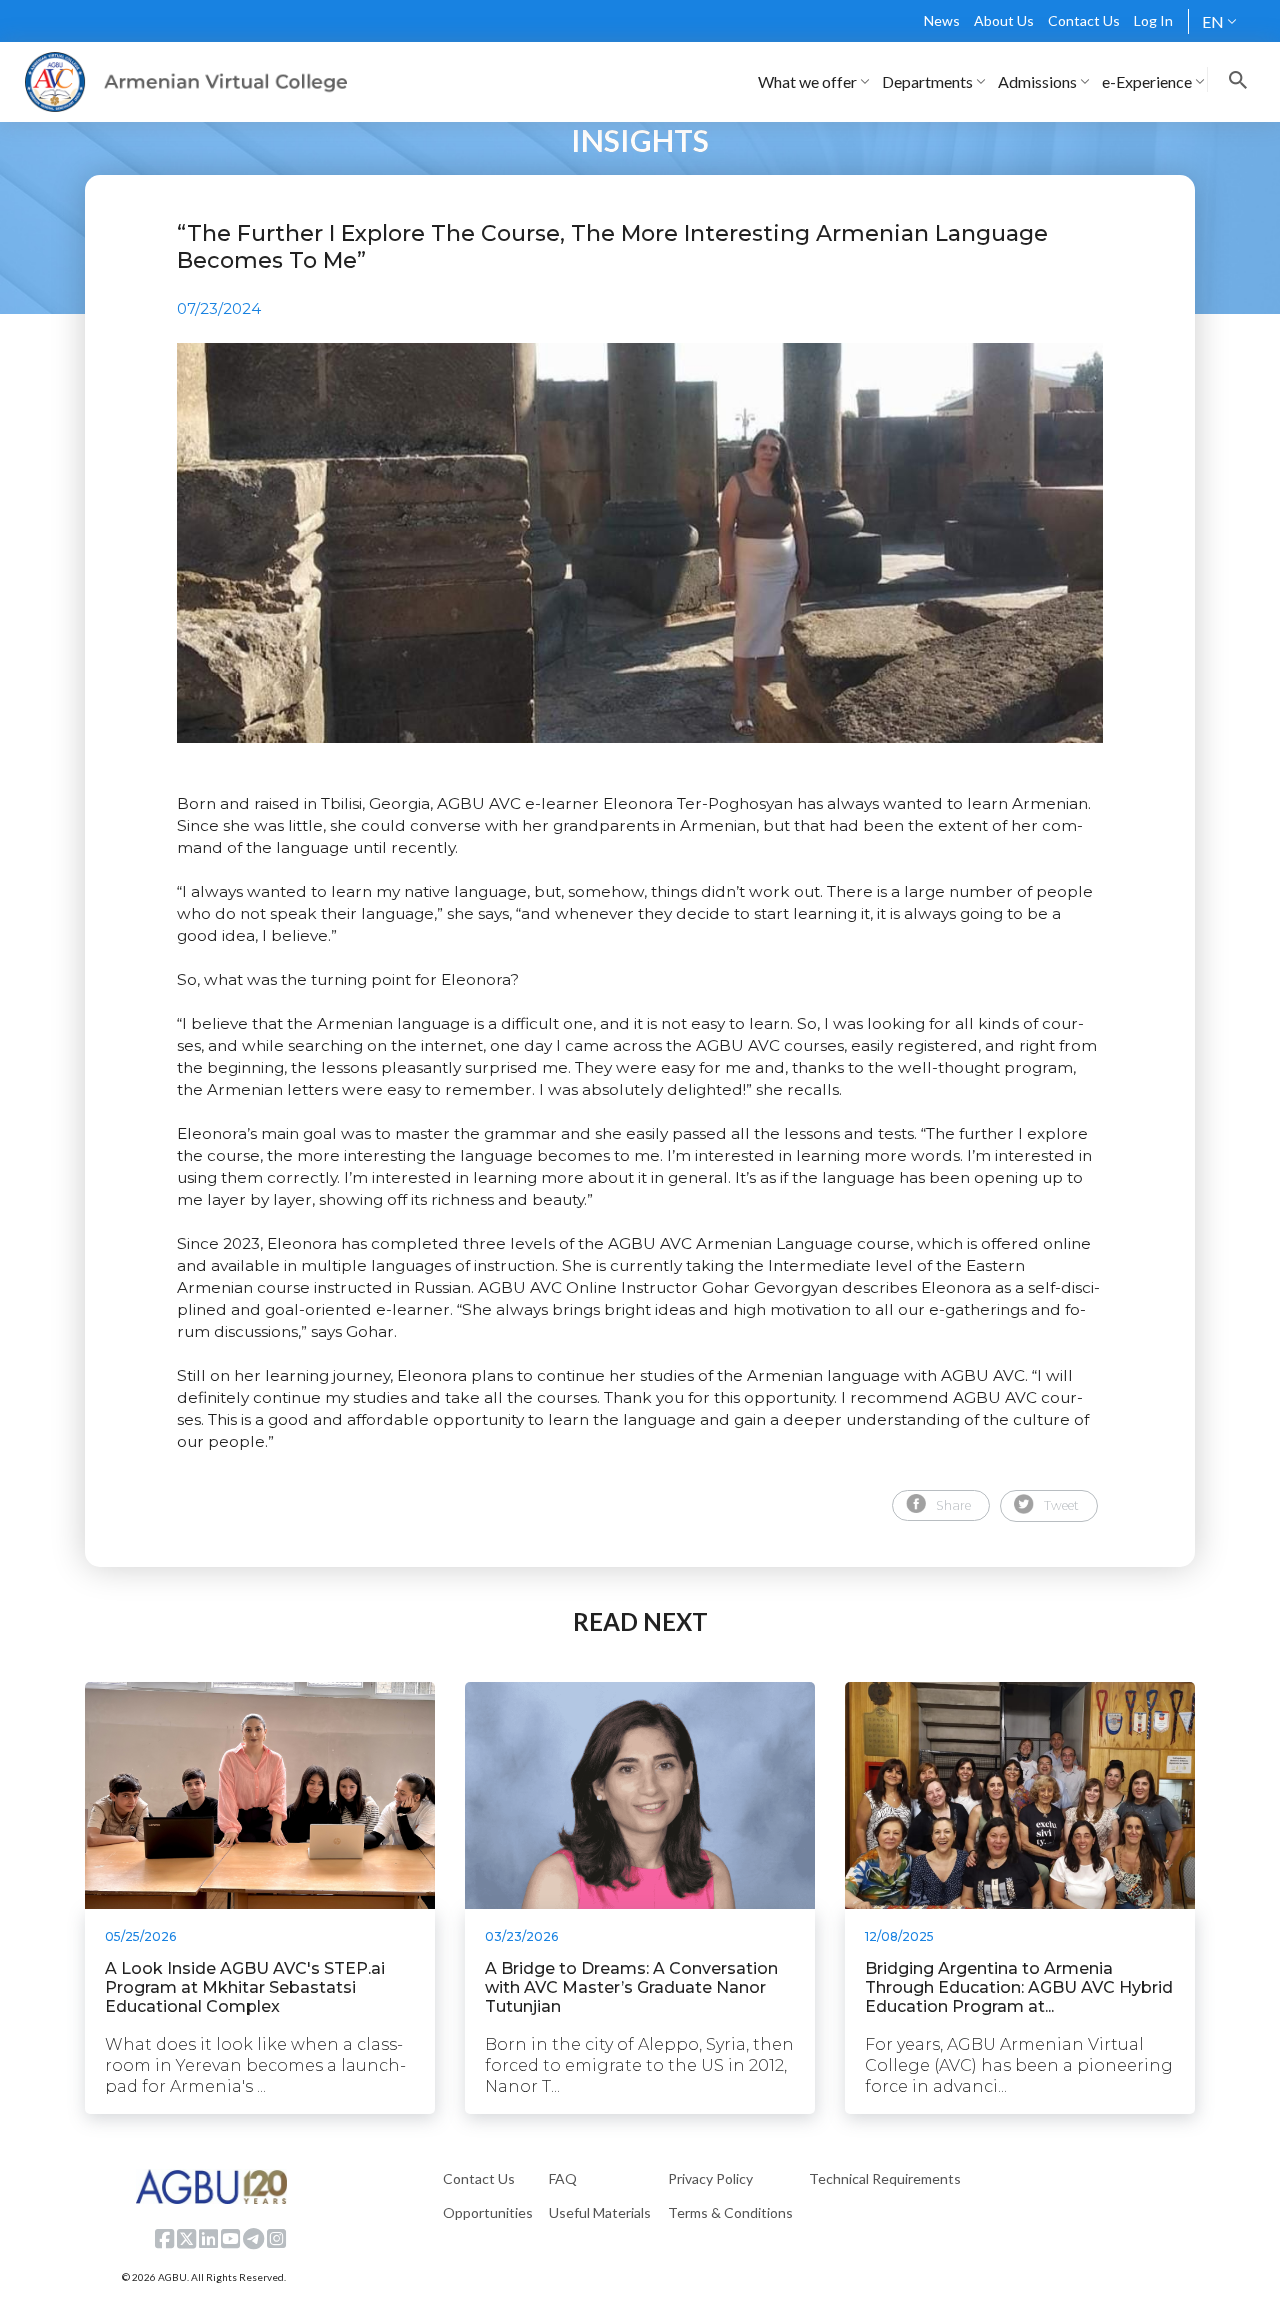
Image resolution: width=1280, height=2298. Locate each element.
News (942, 20)
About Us (1004, 20)
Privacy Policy (710, 2178)
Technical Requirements (885, 2178)
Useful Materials (600, 2212)
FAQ (563, 2178)
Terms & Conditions (730, 2212)
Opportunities (488, 2212)
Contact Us (1084, 20)
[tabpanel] (640, 543)
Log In (1153, 20)
